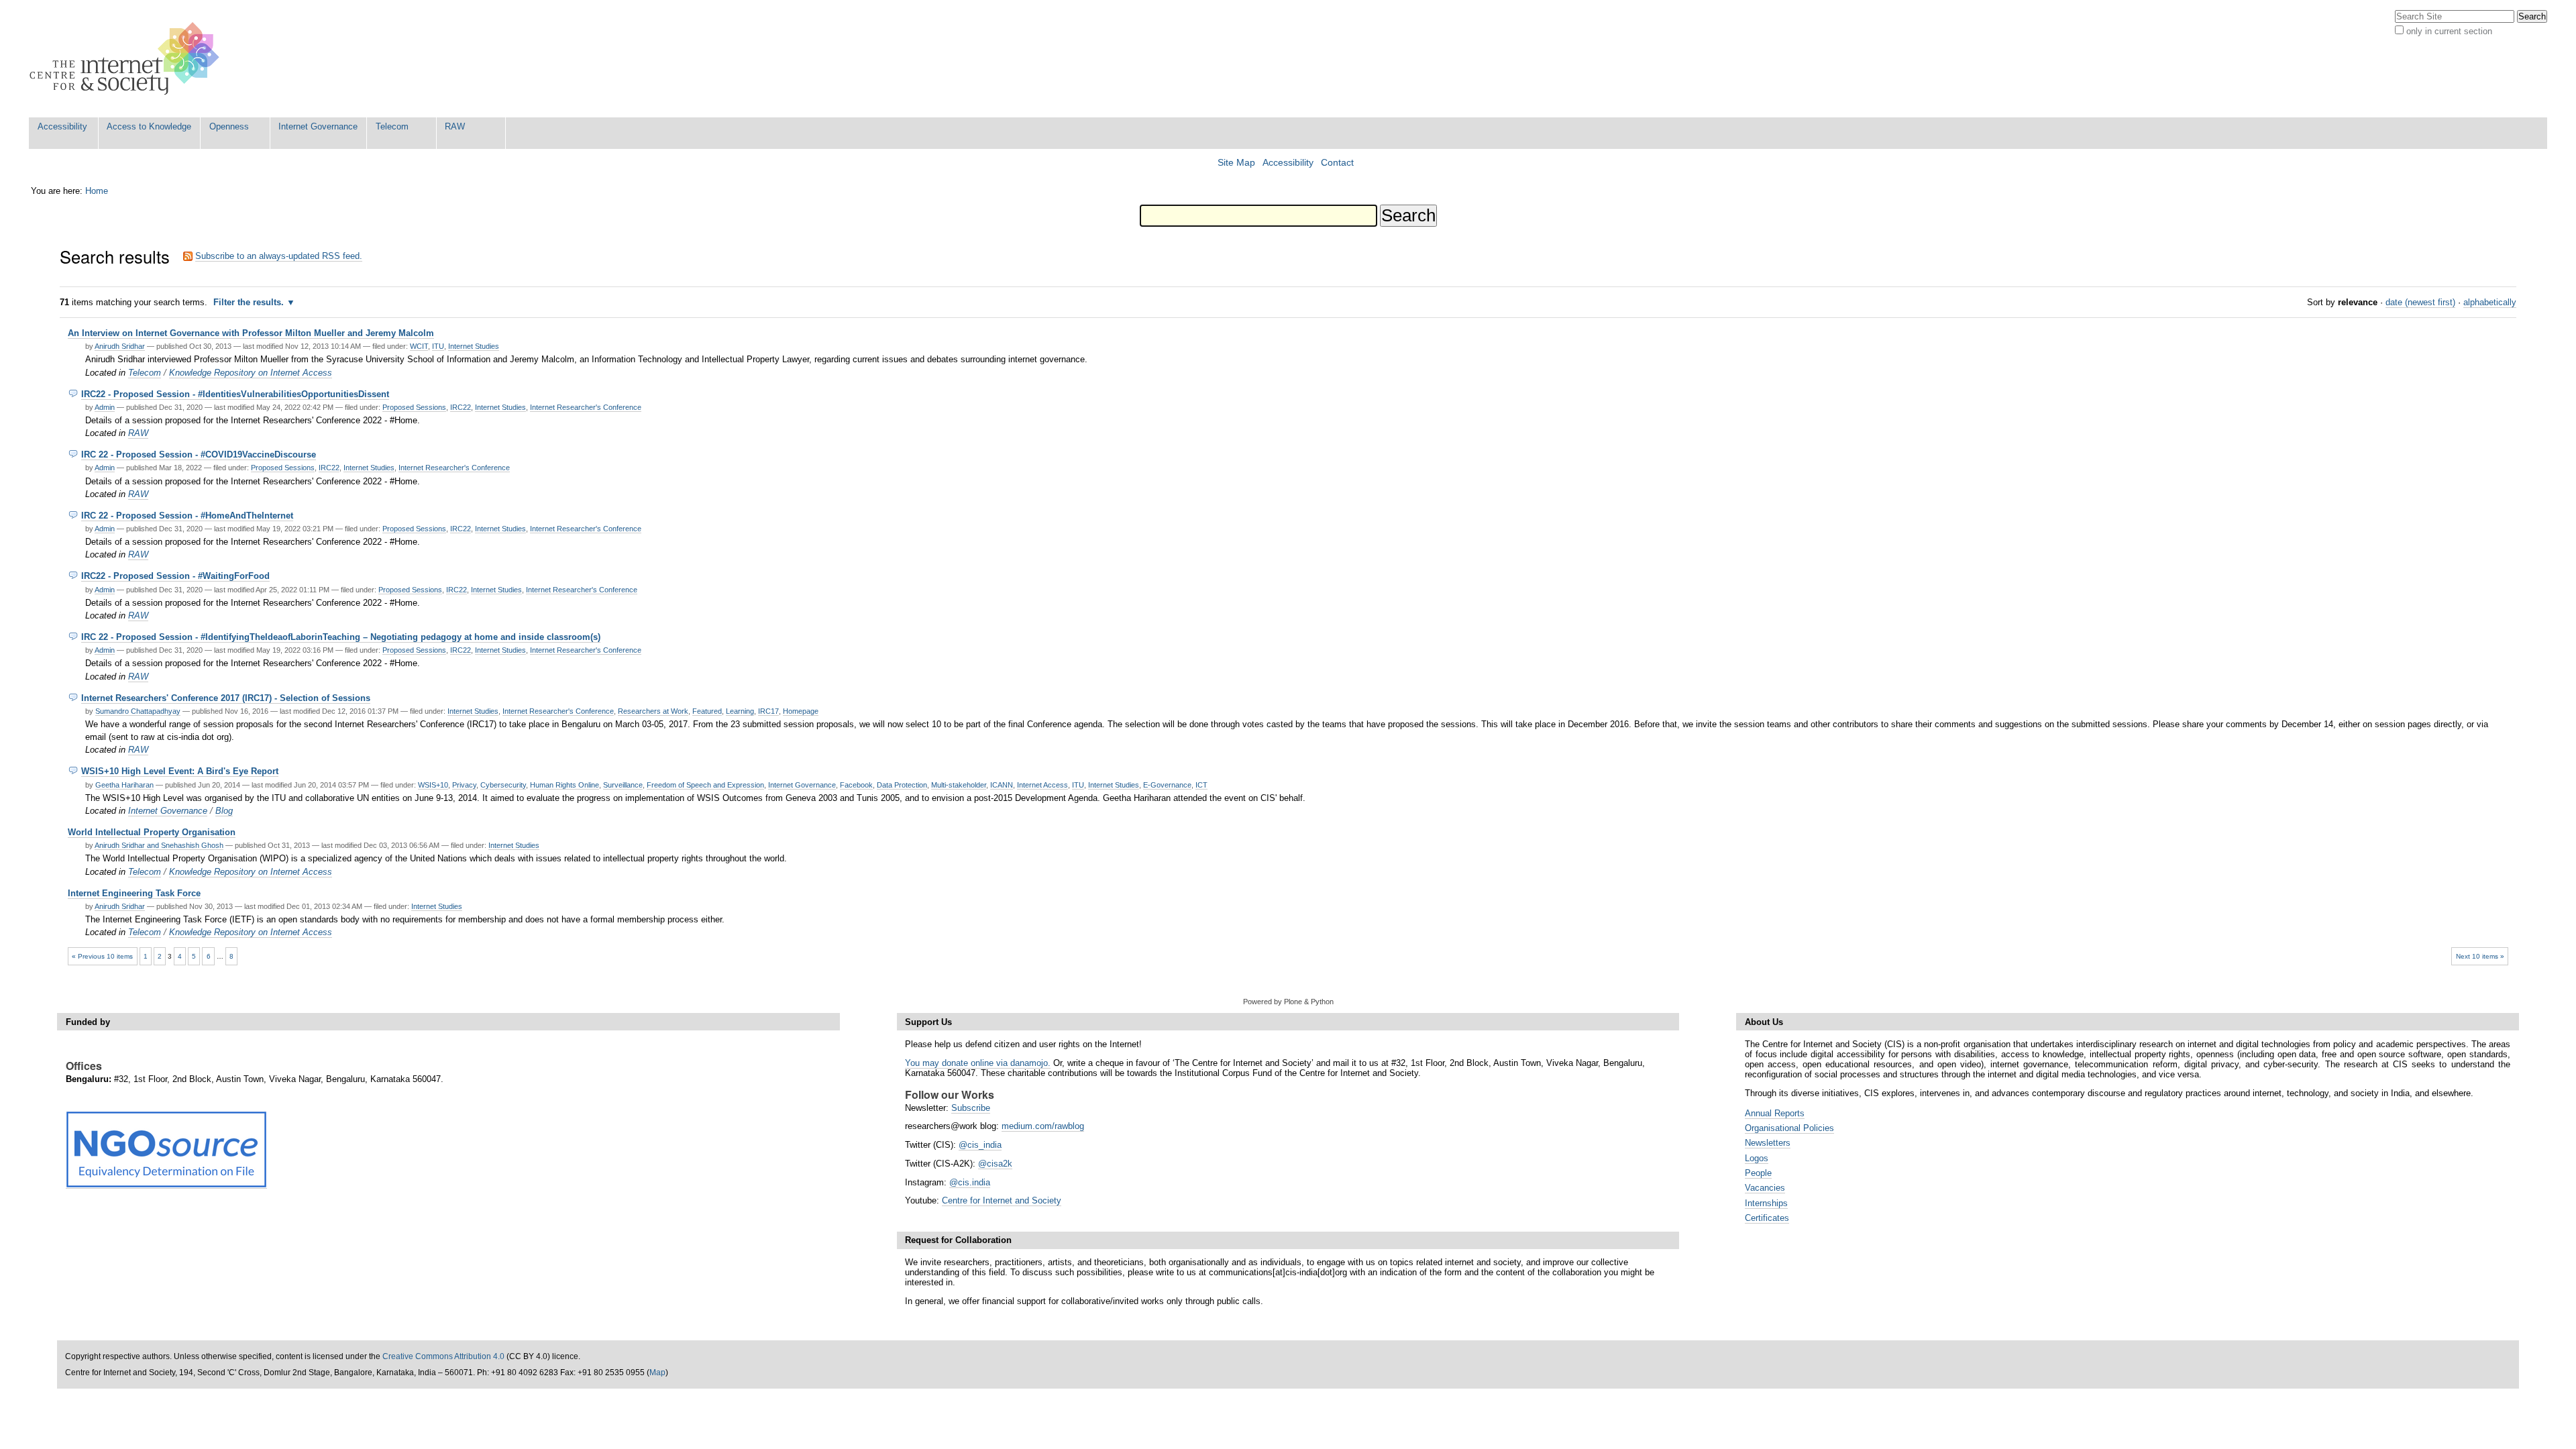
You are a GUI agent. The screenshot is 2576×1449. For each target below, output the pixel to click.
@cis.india (970, 1182)
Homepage (801, 711)
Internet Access (1042, 785)
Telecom (392, 126)
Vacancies (1765, 1188)
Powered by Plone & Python (1288, 1002)
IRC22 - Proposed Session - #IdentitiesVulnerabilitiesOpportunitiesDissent (235, 394)
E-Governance (1167, 785)
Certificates (1767, 1218)
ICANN (1002, 785)
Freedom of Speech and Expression (705, 785)
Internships (1766, 1203)
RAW (455, 126)
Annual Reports (1775, 1113)
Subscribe (971, 1108)
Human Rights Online (565, 785)
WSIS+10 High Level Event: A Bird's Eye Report (180, 771)
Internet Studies (474, 346)
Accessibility (62, 126)
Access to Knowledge (149, 126)
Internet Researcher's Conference (586, 407)
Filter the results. (250, 302)
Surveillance (623, 785)
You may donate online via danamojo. (978, 1063)
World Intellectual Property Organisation (152, 832)
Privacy (464, 785)
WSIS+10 (433, 785)
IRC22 (461, 407)
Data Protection (902, 785)
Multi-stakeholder (959, 785)
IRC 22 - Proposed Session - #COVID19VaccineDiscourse (199, 454)
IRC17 (768, 711)
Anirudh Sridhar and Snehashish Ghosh (159, 845)
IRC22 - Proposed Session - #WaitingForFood (175, 576)
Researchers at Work (653, 711)
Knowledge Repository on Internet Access (251, 373)
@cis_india (980, 1145)
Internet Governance (318, 126)
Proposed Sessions (414, 407)
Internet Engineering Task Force (134, 893)
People (1758, 1173)
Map (657, 1373)
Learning (740, 711)
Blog (224, 811)
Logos (1757, 1158)
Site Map (1236, 163)
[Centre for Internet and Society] (128, 59)
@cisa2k (995, 1164)
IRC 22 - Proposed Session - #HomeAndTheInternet (187, 516)
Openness (229, 126)
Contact (1337, 163)
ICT (1201, 785)
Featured (707, 711)
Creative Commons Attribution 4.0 (443, 1356)
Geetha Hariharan (124, 785)
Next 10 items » (2480, 956)
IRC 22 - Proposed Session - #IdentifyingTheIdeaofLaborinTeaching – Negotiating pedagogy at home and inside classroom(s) (341, 637)
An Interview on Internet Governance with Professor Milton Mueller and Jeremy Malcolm (251, 333)
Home (97, 191)
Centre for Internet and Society (1002, 1200)
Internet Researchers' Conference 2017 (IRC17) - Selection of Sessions (226, 698)
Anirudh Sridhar (120, 346)
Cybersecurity (503, 785)
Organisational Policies (1789, 1128)
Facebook (856, 785)
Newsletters (1768, 1143)
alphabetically (2490, 302)
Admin (105, 407)
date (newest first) (2420, 302)
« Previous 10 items (102, 956)
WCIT (419, 346)
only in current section (2449, 31)
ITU (438, 346)
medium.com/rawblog (1043, 1126)
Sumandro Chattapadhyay (138, 711)
